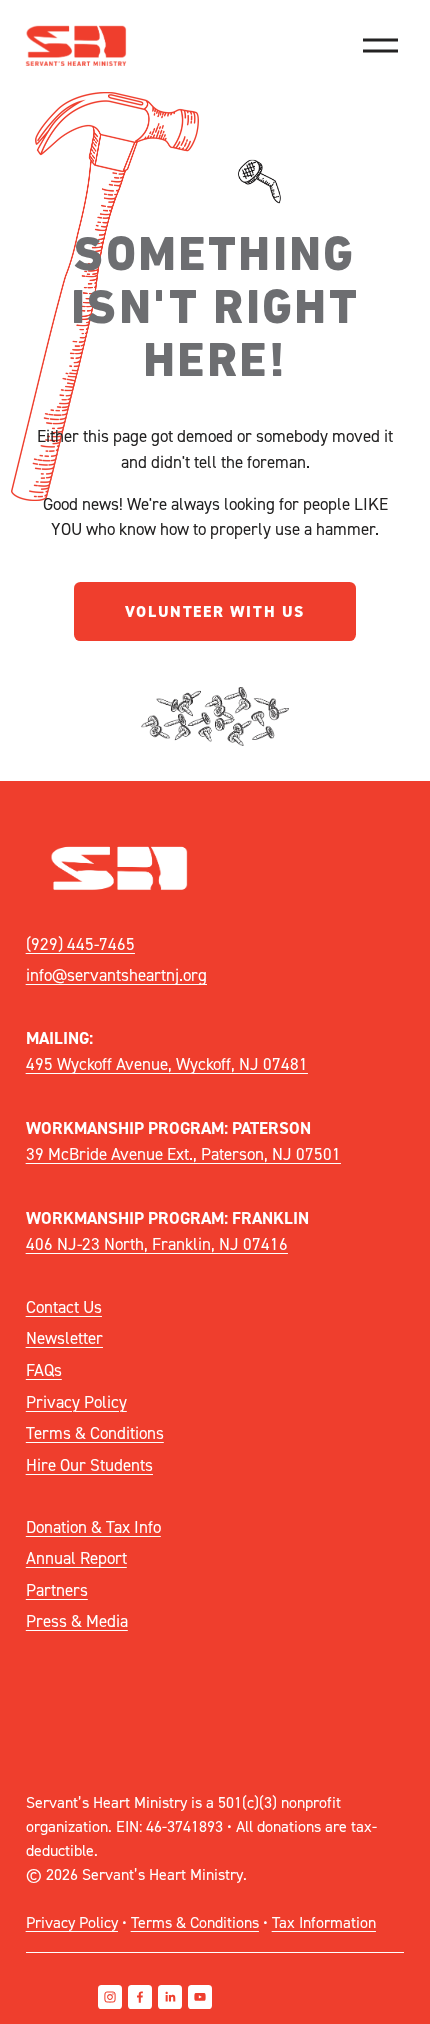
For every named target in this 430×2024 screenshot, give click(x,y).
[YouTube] (200, 1997)
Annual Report (76, 1557)
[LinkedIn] (170, 1997)
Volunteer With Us (215, 611)
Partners (57, 1589)
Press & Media (77, 1620)
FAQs (44, 1369)
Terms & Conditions (95, 1432)
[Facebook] (140, 1997)
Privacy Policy (76, 1401)
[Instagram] (110, 1997)
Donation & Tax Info (93, 1526)
